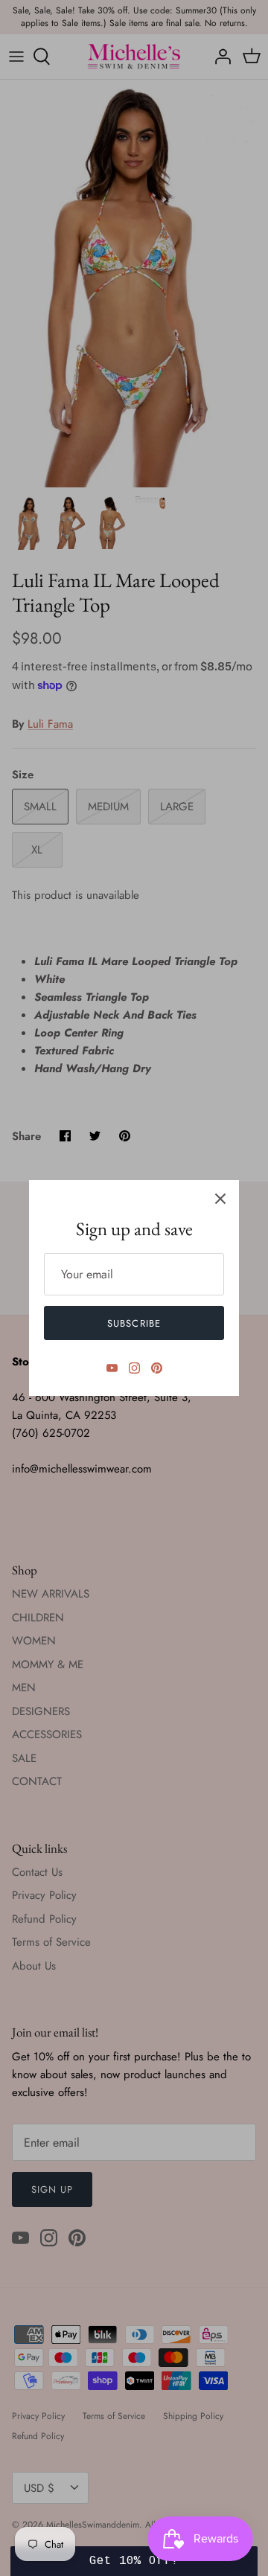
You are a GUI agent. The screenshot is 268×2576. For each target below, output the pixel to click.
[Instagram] (134, 1368)
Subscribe (134, 1323)
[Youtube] (112, 1368)
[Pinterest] (157, 1368)
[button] (134, 2561)
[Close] (220, 1199)
